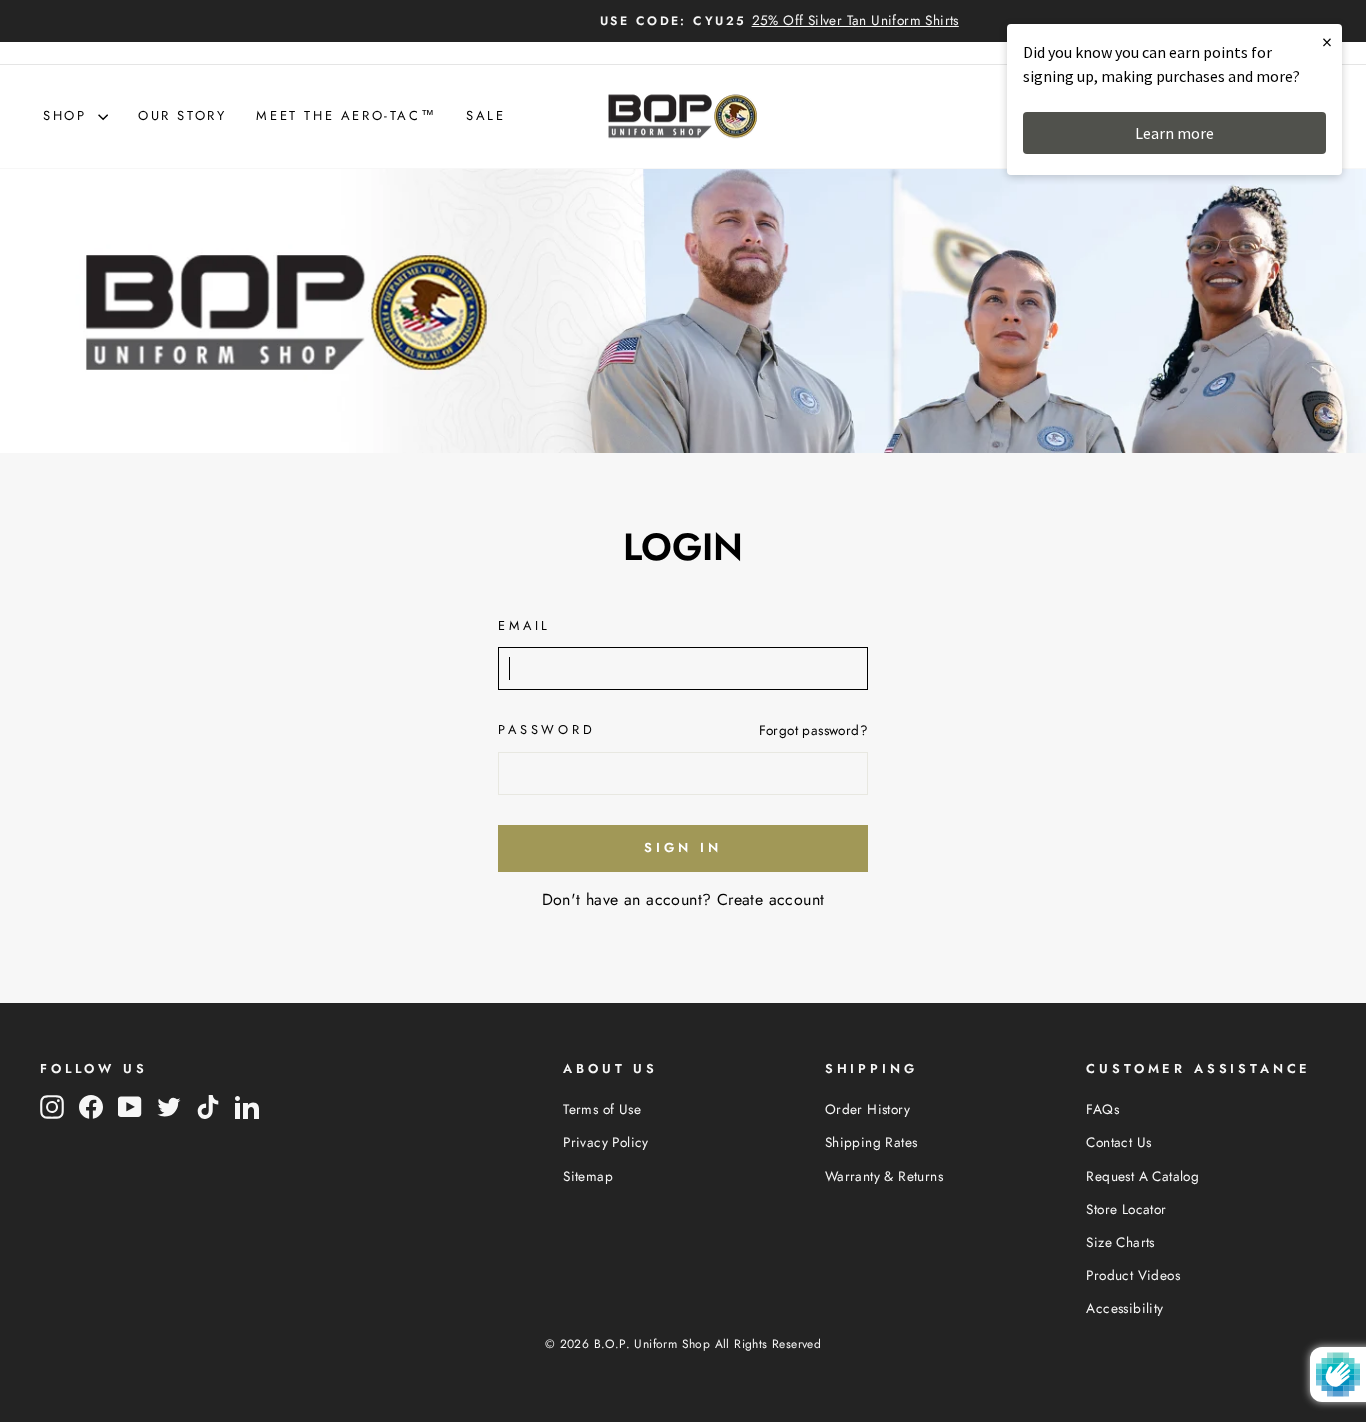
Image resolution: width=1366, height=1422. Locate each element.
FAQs (1102, 1109)
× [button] (1327, 41)
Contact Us (1118, 1142)
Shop (68, 115)
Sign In (682, 847)
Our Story (182, 115)
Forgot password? (813, 730)
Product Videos (1133, 1275)
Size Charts (1120, 1242)
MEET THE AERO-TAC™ (346, 115)
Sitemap (588, 1176)
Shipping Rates (871, 1142)
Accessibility (1124, 1308)
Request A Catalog (1142, 1176)
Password (547, 729)
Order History (867, 1109)
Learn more (1174, 133)
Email (524, 625)
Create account (771, 899)
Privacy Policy (606, 1142)
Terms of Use (602, 1109)
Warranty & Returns (884, 1176)
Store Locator (1126, 1209)
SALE (485, 115)
